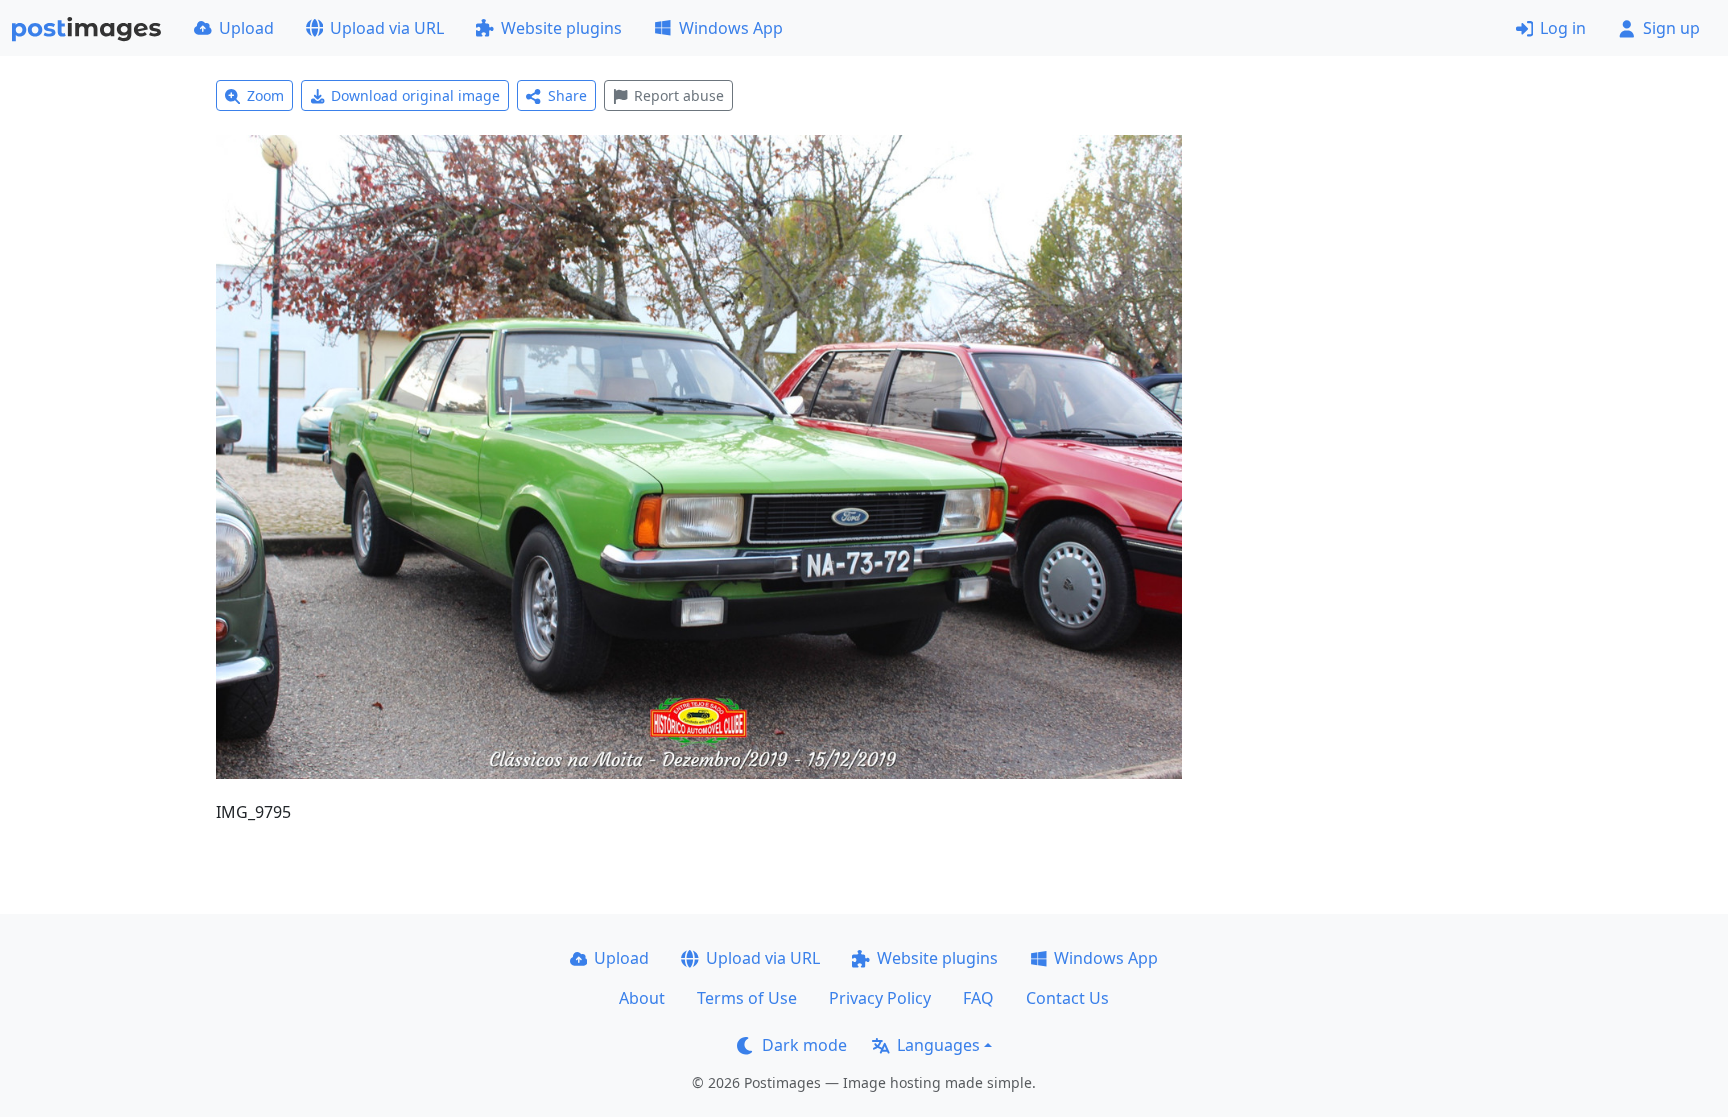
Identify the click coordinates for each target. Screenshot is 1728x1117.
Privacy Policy (880, 998)
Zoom (265, 95)
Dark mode (804, 1045)
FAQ (978, 998)
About (642, 998)
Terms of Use (747, 998)
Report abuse (679, 95)
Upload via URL (387, 28)
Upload (246, 28)
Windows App (731, 28)
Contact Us (1067, 998)
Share (567, 95)
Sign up (1671, 28)
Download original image (415, 95)
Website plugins (561, 28)
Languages (938, 1045)
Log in (1563, 28)
